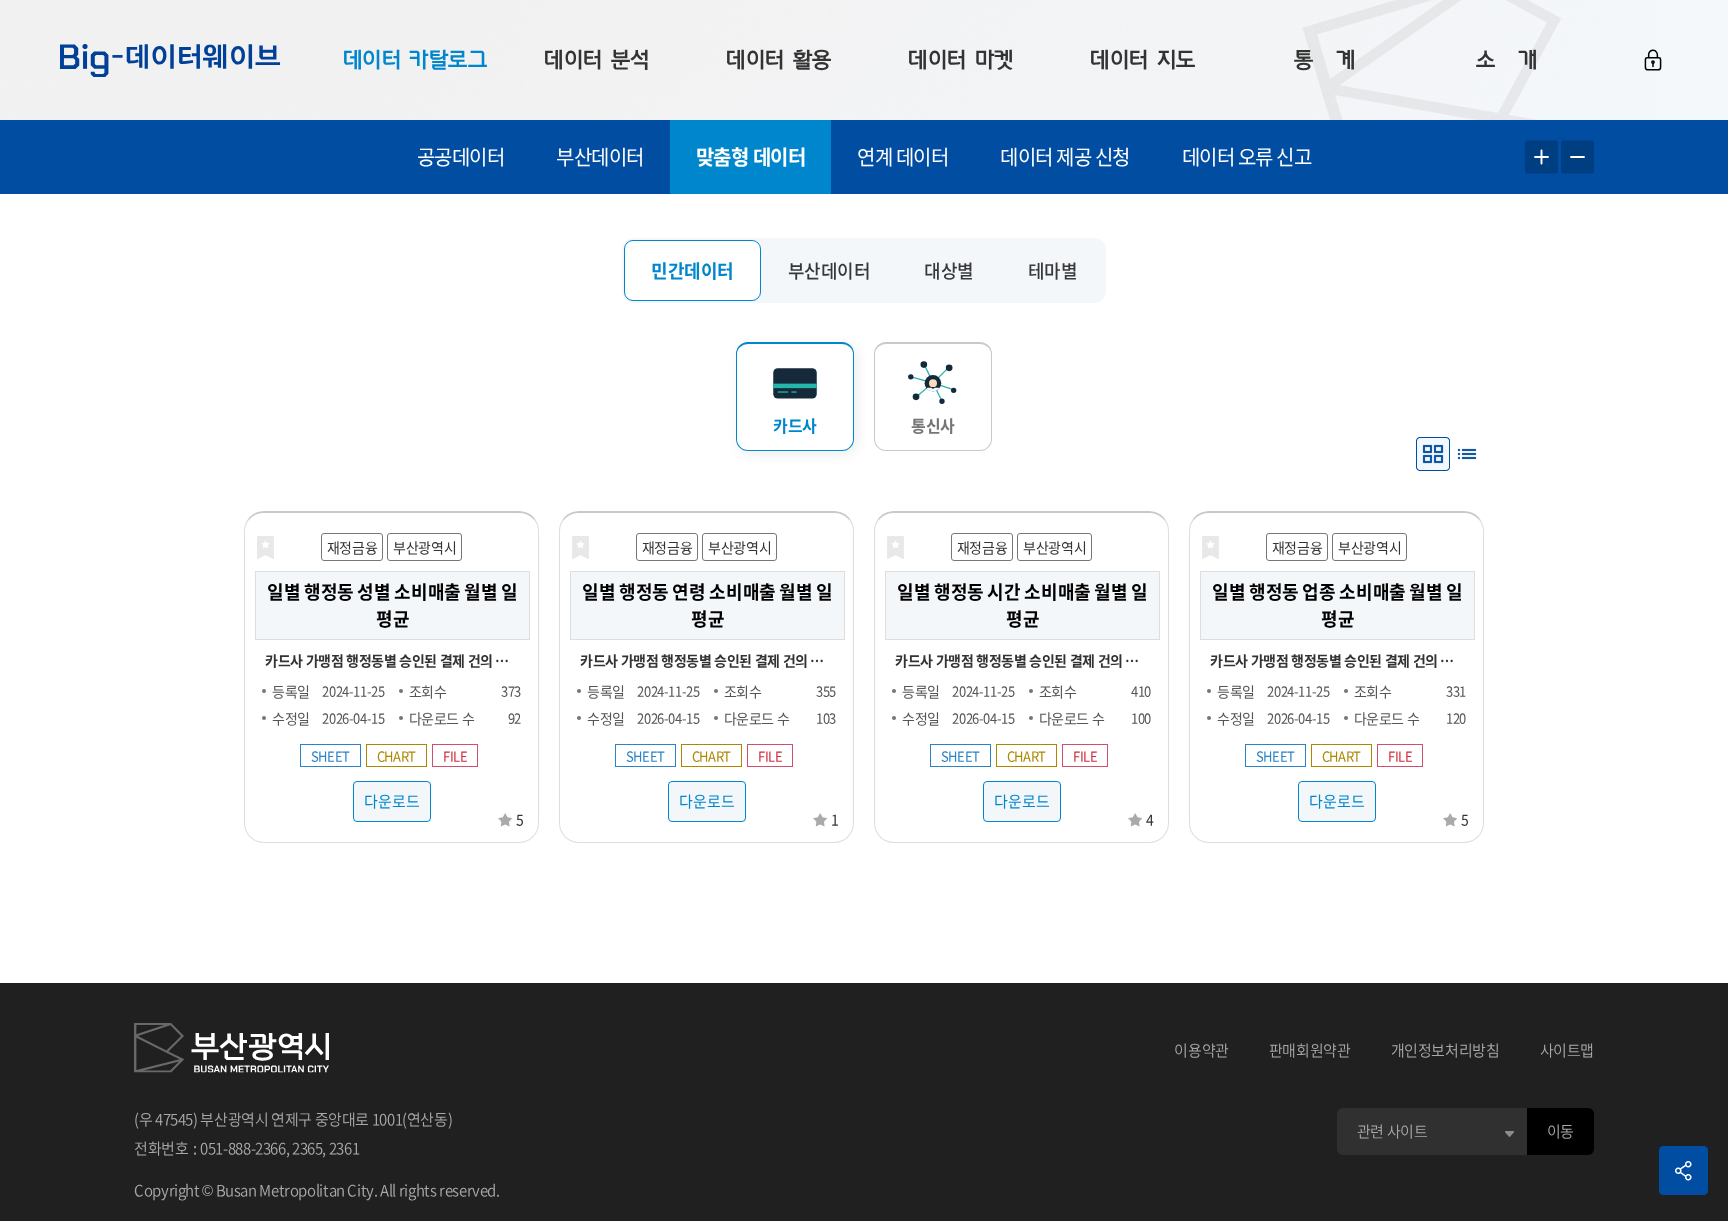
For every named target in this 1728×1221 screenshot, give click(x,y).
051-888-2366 (243, 1148)
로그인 (1653, 60)
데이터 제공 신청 (1065, 156)
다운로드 (392, 801)
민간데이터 (692, 270)
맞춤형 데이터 (751, 156)
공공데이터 (461, 156)
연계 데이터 (902, 156)
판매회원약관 (1310, 1050)
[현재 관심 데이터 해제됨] (265, 548)
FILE (455, 755)
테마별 (1053, 270)
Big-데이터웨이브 (170, 60)
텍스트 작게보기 (1577, 157)
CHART (396, 755)
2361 (344, 1148)
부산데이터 (600, 156)
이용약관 (1201, 1050)
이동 (1560, 1131)
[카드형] (1433, 454)
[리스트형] (1467, 454)
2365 (307, 1148)
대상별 (949, 270)
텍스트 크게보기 (1541, 157)
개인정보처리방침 (1445, 1050)
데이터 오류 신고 (1247, 156)
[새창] (231, 1051)
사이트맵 (1567, 1050)
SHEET (330, 755)
